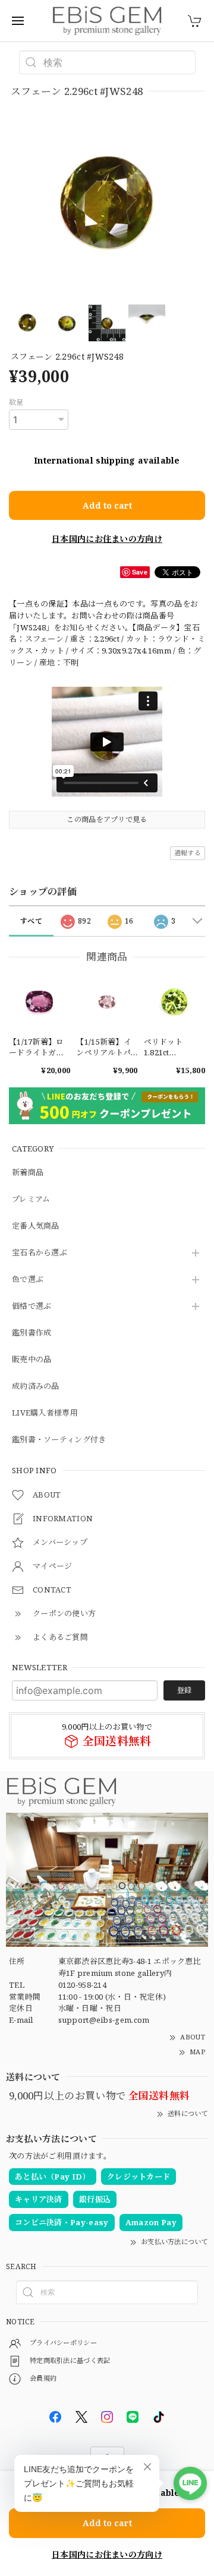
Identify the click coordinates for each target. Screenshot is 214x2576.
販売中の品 (32, 1360)
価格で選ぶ (32, 1306)
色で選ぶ (28, 1280)
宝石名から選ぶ (40, 1253)
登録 (184, 1690)
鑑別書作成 (32, 1333)
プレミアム (31, 1200)
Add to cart (107, 505)
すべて (31, 921)
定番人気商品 (36, 1226)
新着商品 (28, 1173)
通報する (188, 853)
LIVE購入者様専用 (45, 1413)
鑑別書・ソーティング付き (59, 1440)
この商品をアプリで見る (107, 819)
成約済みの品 (36, 1387)
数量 (16, 402)
